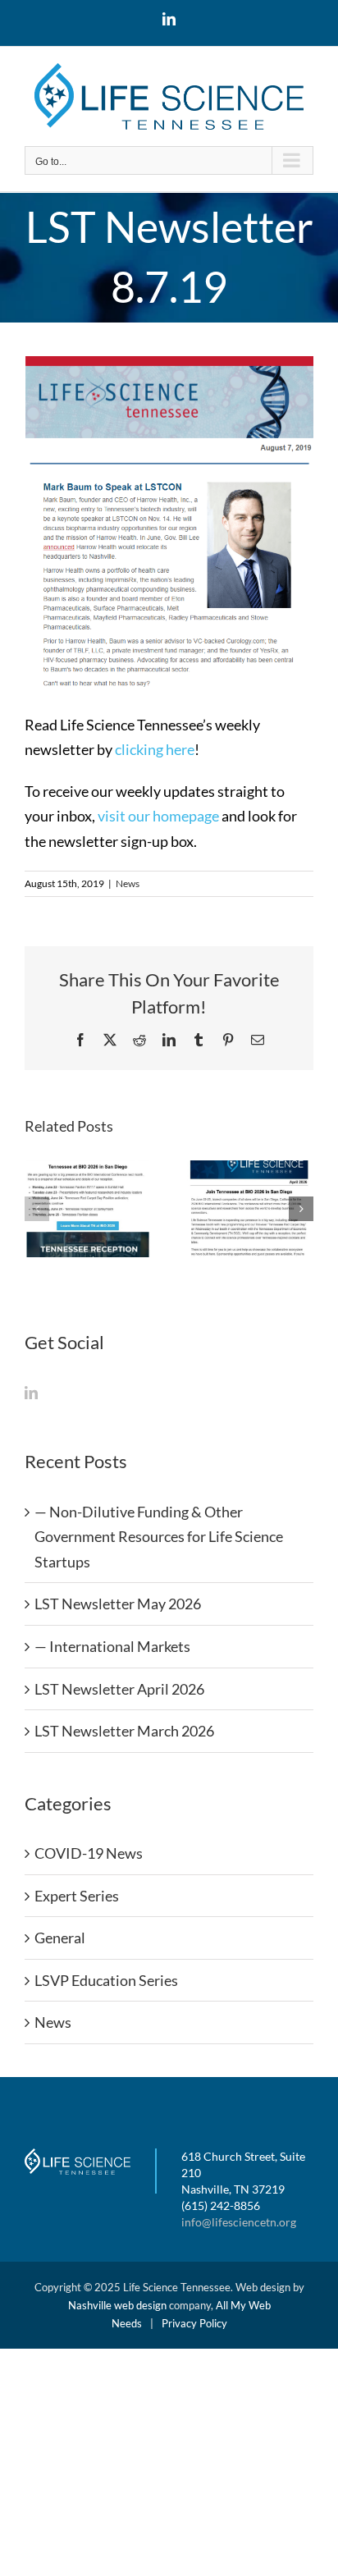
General (60, 1938)
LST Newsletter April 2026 (119, 1689)
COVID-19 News (89, 1853)
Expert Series (77, 1896)
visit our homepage (158, 816)
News (128, 883)
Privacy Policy (194, 2323)
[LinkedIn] (31, 1393)
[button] (37, 1209)
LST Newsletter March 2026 (124, 1731)
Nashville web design (117, 2305)
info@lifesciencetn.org (239, 2222)
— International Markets (112, 1646)
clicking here (155, 749)
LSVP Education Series (106, 1980)
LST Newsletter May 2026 (118, 1604)
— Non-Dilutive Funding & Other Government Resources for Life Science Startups (159, 1537)
